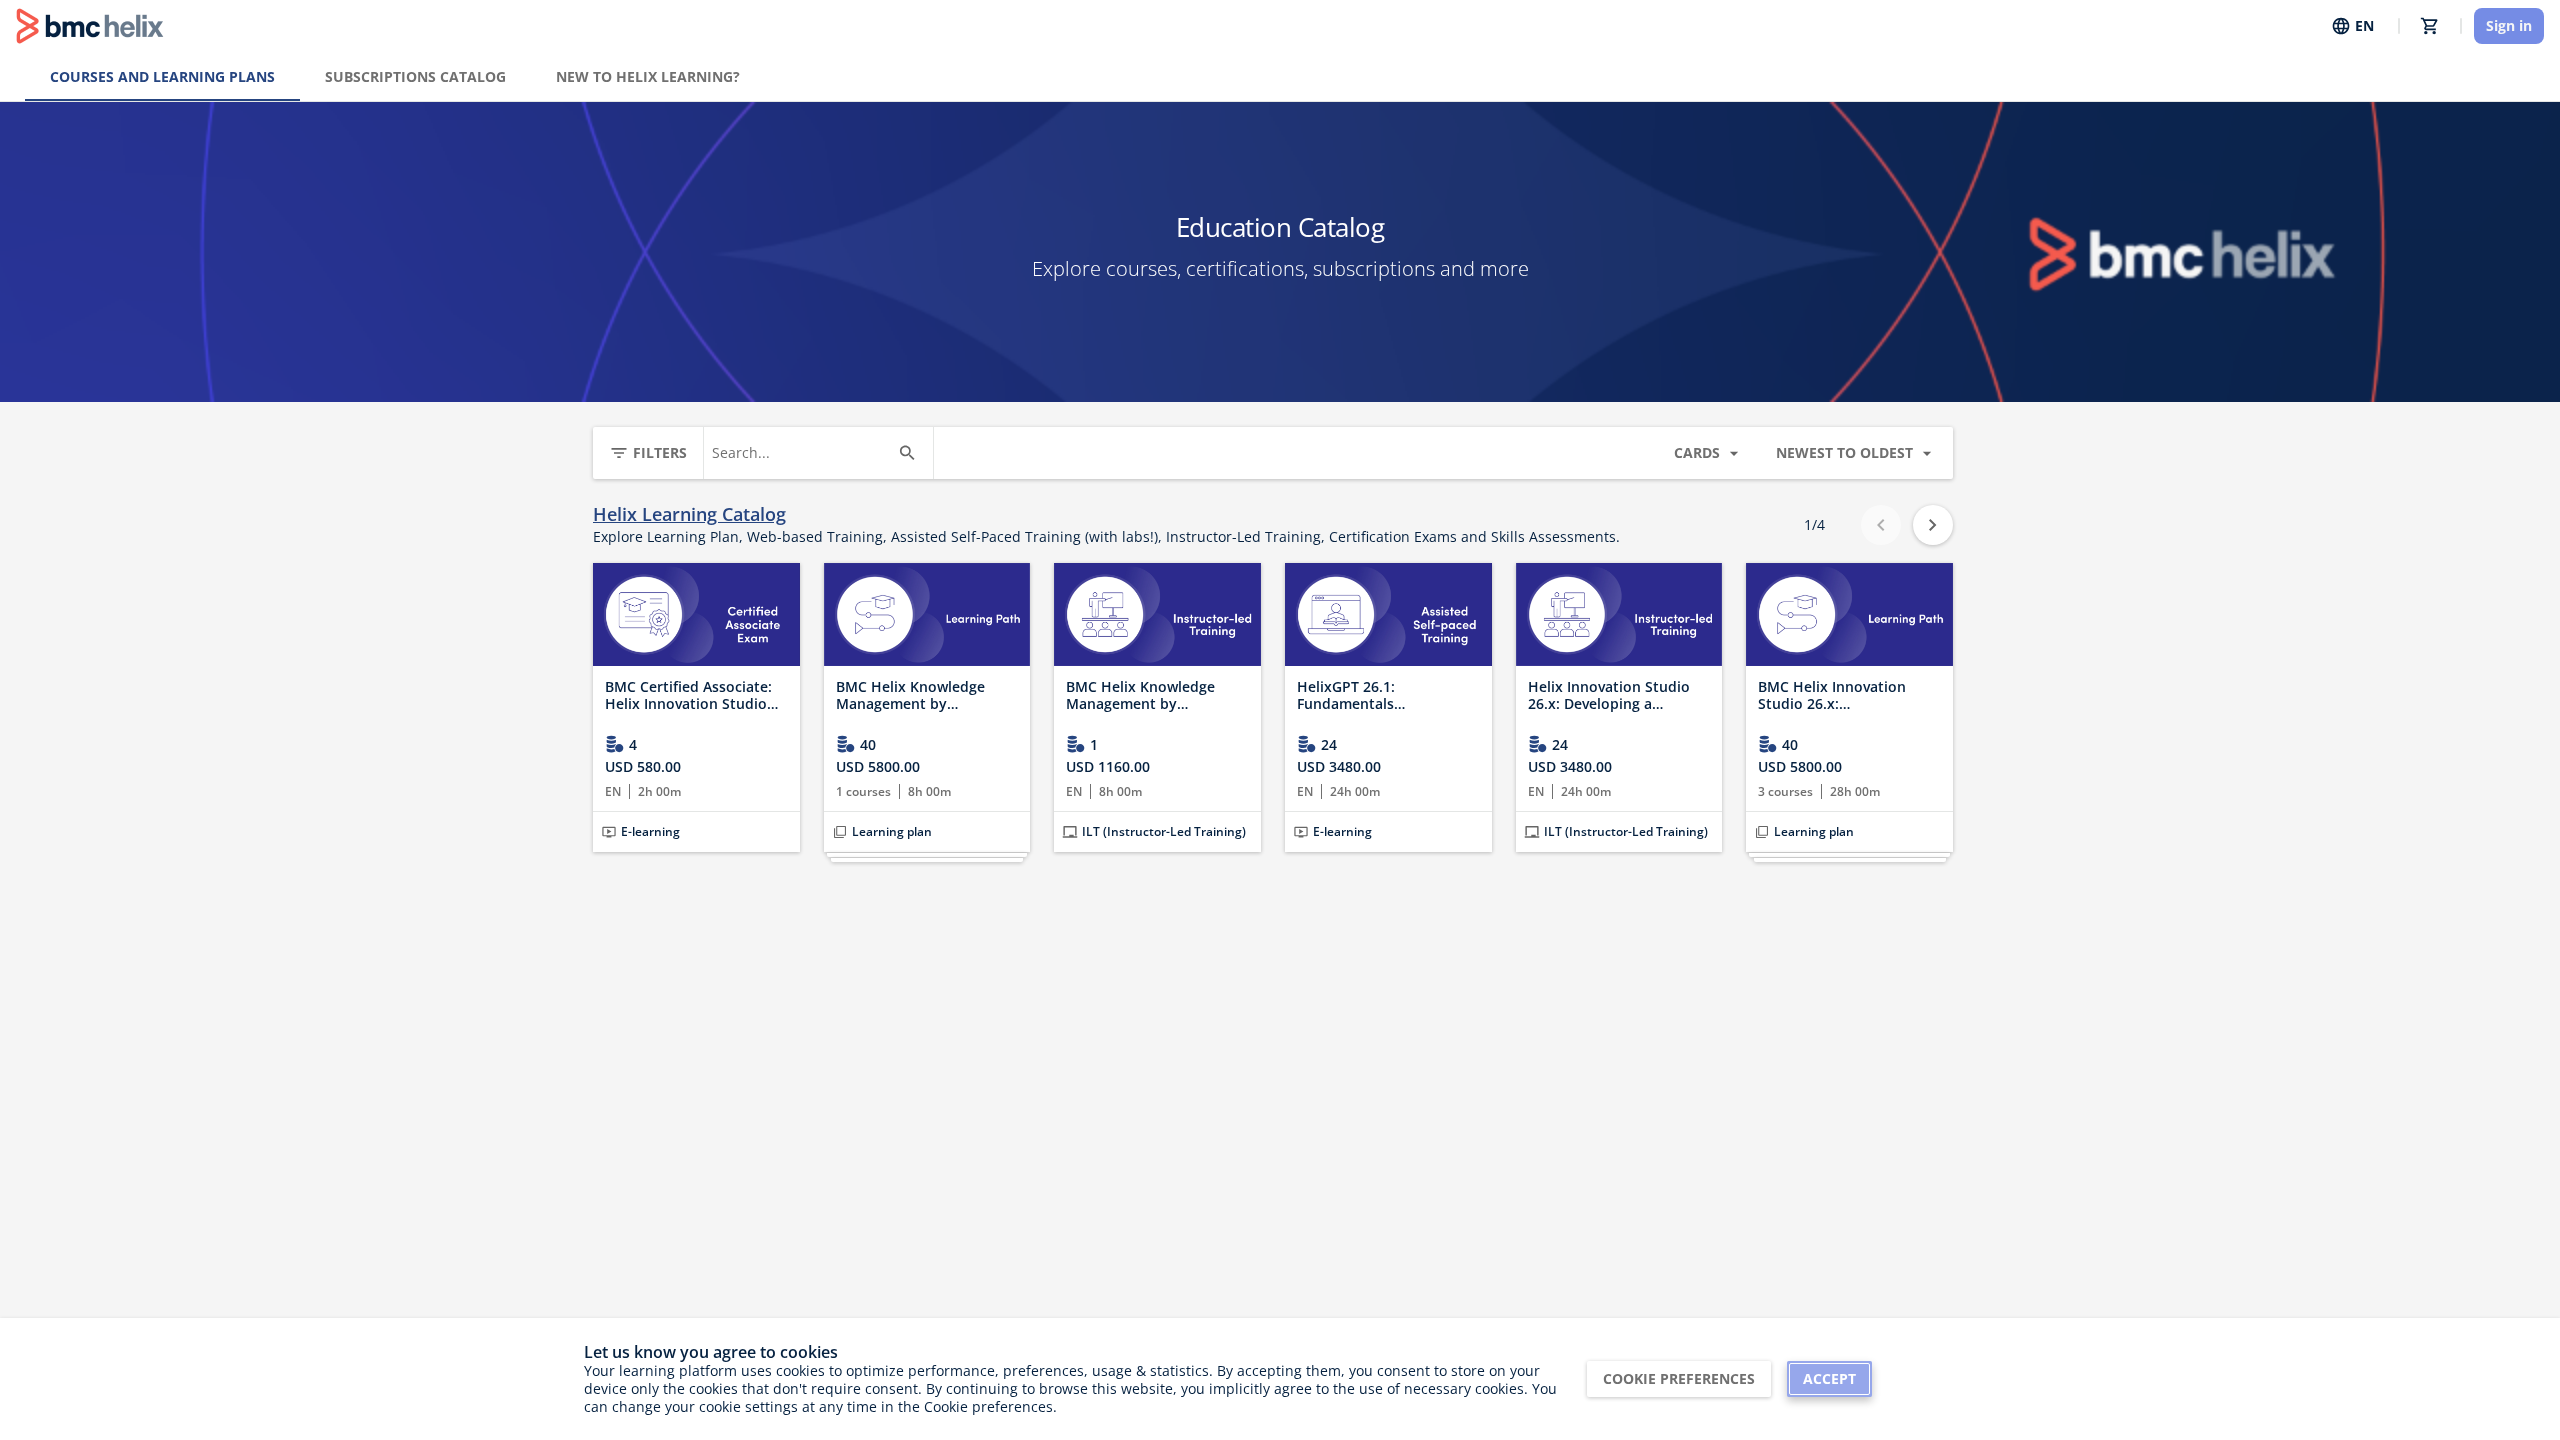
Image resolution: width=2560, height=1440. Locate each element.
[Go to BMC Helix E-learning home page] (90, 26)
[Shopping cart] (2430, 26)
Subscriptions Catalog (415, 76)
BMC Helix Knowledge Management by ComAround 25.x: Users (916, 695)
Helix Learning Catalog (689, 514)
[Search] (907, 453)
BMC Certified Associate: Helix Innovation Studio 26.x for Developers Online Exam (695, 695)
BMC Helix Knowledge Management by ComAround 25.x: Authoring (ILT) (1140, 695)
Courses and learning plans (162, 76)
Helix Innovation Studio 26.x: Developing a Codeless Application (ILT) (1615, 695)
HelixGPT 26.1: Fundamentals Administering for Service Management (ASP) (1383, 695)
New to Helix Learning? (648, 76)
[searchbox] (800, 453)
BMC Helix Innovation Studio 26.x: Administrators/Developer (1846, 695)
